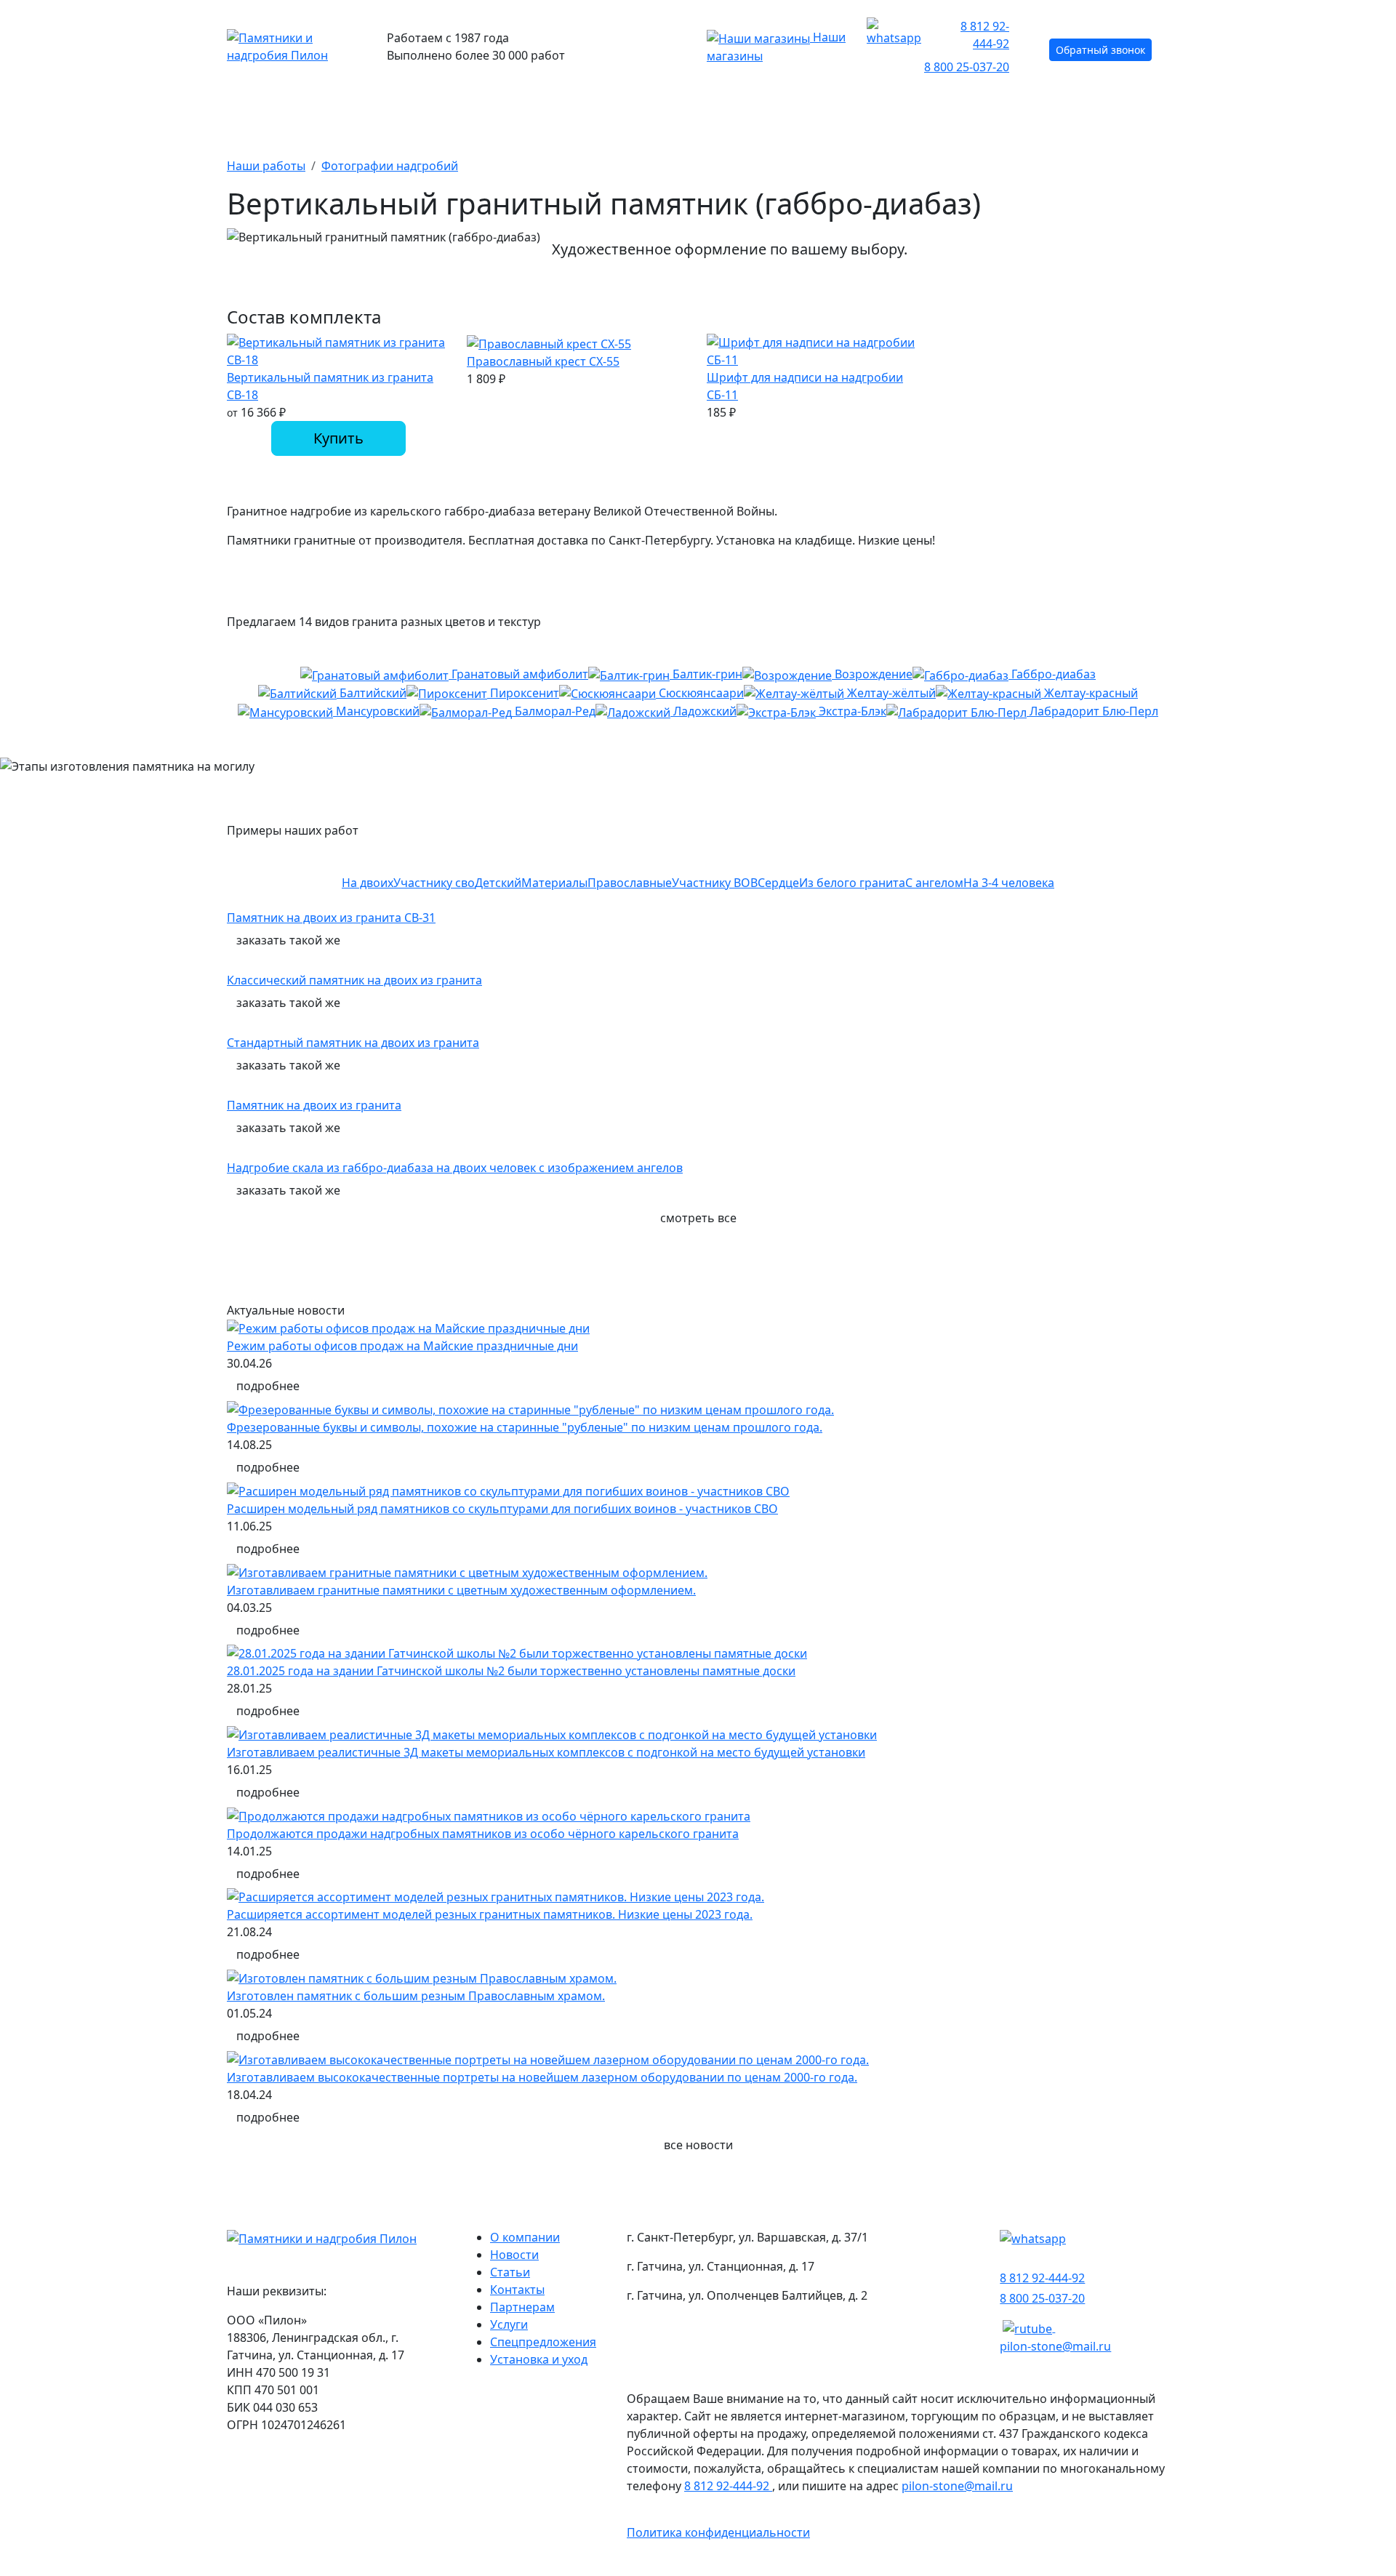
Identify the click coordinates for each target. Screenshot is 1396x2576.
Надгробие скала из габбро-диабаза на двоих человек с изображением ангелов (455, 1168)
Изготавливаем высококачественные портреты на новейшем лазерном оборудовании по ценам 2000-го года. (542, 2077)
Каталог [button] (255, 113)
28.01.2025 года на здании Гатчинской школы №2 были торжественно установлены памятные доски (511, 1671)
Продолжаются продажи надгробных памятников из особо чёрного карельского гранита (483, 1834)
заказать (288, 940)
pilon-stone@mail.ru (1055, 2346)
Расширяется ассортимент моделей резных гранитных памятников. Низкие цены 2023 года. (490, 1914)
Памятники (390, 113)
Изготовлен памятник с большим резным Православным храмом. (416, 1996)
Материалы (650, 113)
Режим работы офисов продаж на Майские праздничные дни (402, 1346)
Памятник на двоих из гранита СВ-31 (331, 918)
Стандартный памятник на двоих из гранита (353, 1043)
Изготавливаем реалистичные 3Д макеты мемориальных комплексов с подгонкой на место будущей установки (546, 1752)
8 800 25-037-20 (967, 67)
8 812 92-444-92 (985, 35)
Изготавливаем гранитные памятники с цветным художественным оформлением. (461, 1590)
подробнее (268, 1386)
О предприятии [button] (968, 113)
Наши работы (803, 113)
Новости (514, 2255)
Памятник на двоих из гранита (314, 1105)
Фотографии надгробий (390, 166)
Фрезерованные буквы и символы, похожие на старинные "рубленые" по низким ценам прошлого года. (525, 1427)
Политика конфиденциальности (718, 2532)
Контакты (1130, 113)
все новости (698, 2145)
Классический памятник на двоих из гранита (354, 980)
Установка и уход (539, 2359)
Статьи (510, 2272)
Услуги (509, 2324)
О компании (525, 2237)
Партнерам (522, 2307)
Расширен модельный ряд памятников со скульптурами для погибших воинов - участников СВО (502, 1509)
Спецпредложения (543, 2342)
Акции (520, 113)
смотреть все (698, 1218)
